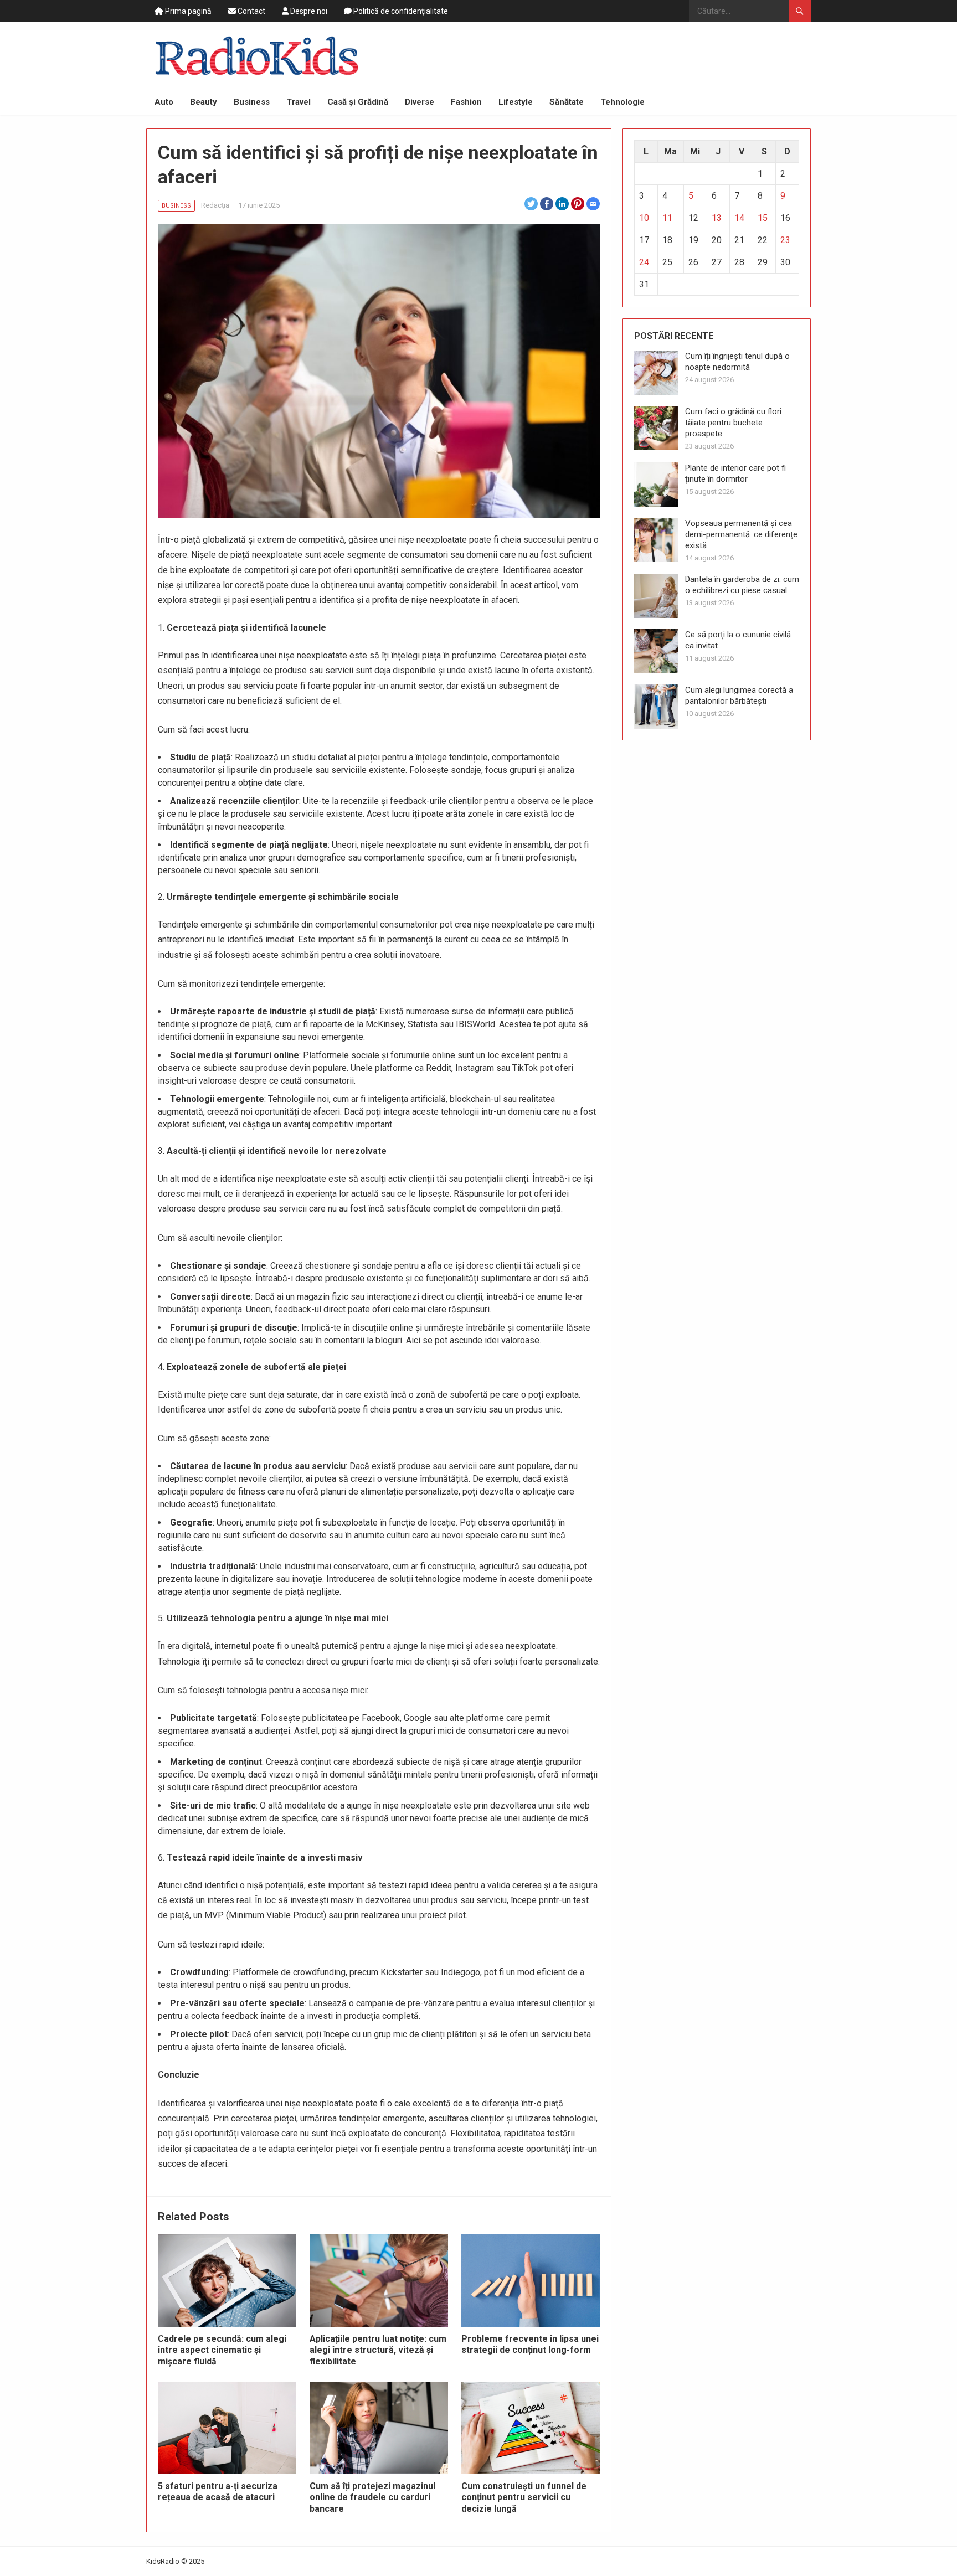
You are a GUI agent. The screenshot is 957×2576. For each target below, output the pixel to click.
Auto (164, 102)
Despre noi (308, 11)
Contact (251, 11)
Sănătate (567, 102)
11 (667, 218)
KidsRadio (163, 2561)
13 (717, 218)
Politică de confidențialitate (400, 11)
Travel (299, 102)
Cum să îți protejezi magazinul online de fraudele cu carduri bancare (372, 2498)
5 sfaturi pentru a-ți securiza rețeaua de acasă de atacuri (218, 2492)
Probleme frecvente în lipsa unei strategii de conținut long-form (530, 2345)
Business (252, 102)
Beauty (204, 102)
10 (644, 218)
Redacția (215, 205)
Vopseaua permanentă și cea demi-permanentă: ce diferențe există (741, 534)
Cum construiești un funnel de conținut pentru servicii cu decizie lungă (524, 2498)
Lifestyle (516, 102)
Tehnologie (622, 102)
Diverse (420, 102)
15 (763, 218)
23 (785, 240)
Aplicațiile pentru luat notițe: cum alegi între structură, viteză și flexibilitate (378, 2350)
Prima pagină (187, 11)
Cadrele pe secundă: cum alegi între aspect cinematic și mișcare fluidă (222, 2350)
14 (739, 218)
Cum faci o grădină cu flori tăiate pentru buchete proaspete (733, 423)
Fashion (466, 102)
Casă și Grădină (358, 102)
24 (644, 262)
